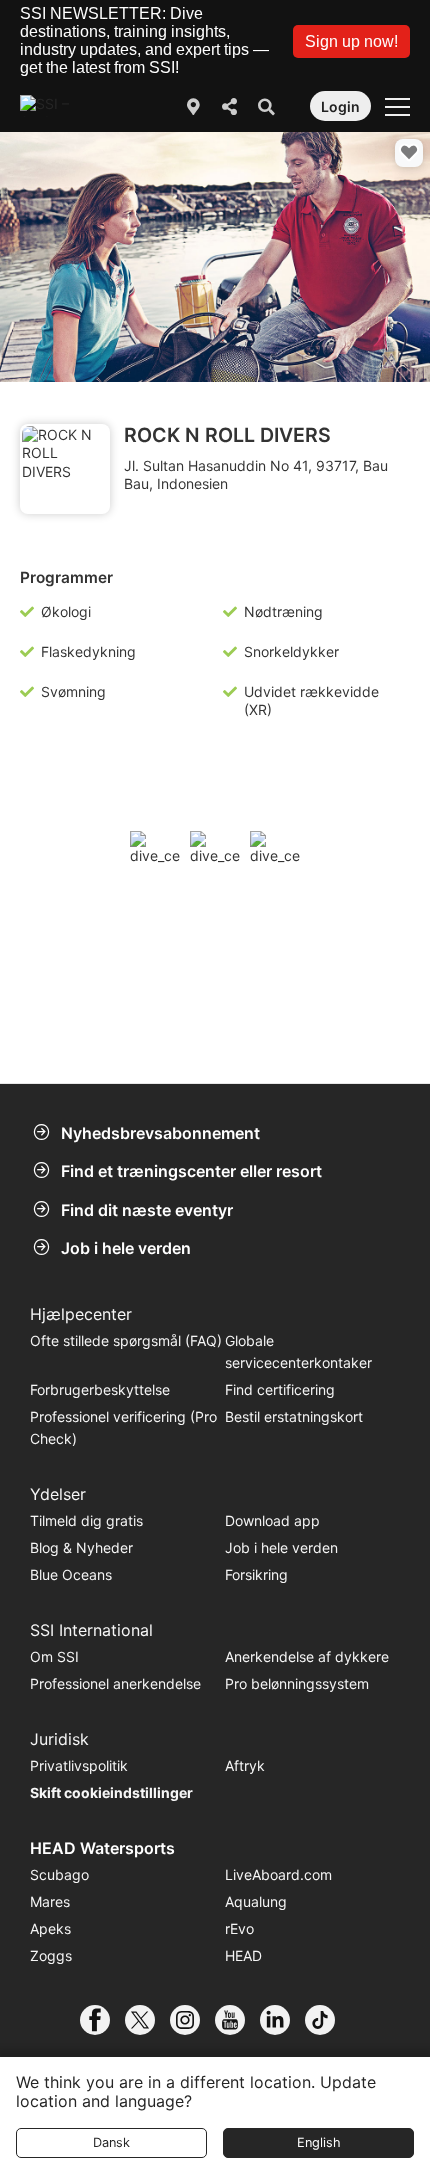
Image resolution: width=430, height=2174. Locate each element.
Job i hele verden (126, 1248)
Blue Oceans (71, 1574)
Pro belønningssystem (297, 1683)
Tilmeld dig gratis (86, 1520)
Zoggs (51, 1955)
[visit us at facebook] (102, 2020)
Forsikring (256, 1574)
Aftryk (245, 1765)
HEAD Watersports (102, 1848)
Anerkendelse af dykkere (307, 1656)
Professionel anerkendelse (115, 1683)
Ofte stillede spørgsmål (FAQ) (126, 1340)
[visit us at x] (147, 2020)
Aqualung (256, 1901)
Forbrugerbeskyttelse (100, 1389)
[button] (351, 41)
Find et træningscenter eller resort (191, 1171)
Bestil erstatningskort (294, 1416)
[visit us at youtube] (237, 2020)
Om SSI (54, 1656)
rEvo (239, 1928)
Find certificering (280, 1389)
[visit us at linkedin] (282, 2020)
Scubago (59, 1874)
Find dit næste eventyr (147, 1210)
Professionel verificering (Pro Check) (123, 1427)
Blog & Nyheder (81, 1547)
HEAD (243, 1955)
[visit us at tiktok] (327, 2020)
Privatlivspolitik (79, 1765)
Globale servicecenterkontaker (298, 1351)
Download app (272, 1520)
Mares (50, 1901)
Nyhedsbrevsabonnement (160, 1133)
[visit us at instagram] (192, 2020)
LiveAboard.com (278, 1874)
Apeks (50, 1928)
